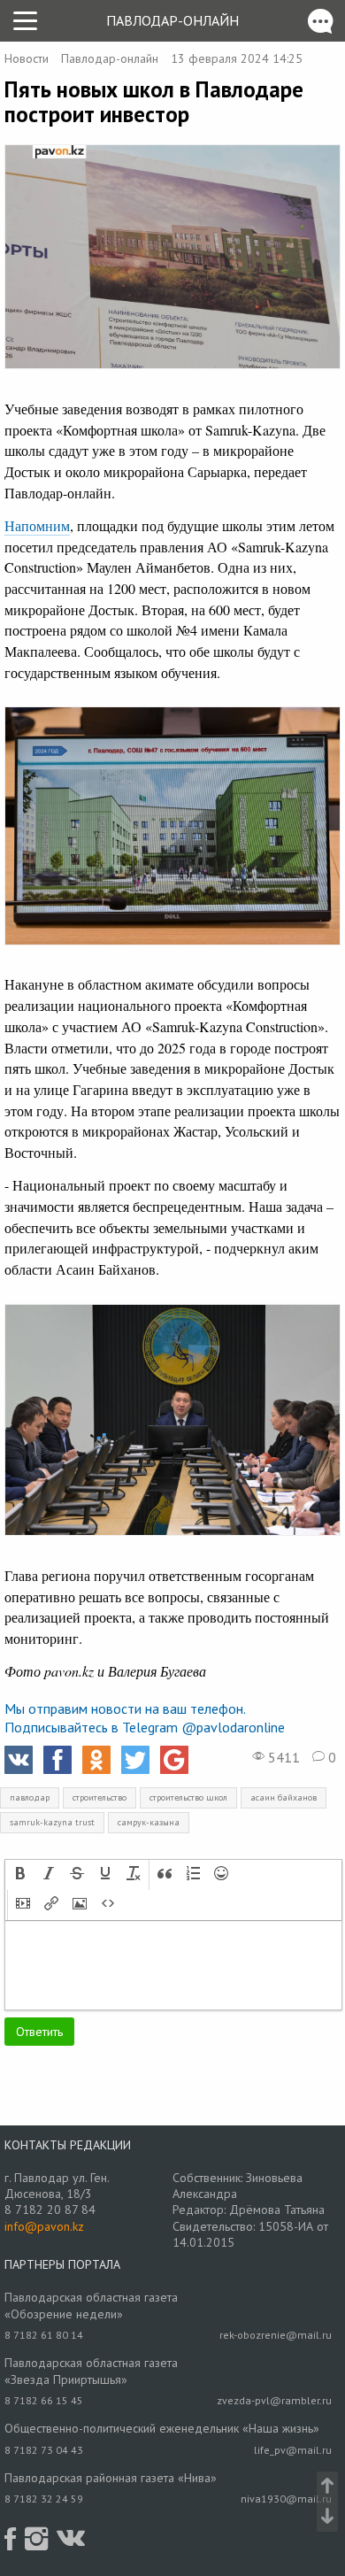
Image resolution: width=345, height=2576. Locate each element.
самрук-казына (149, 1822)
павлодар (30, 1797)
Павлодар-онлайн (172, 20)
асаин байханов (284, 1797)
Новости (27, 58)
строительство (100, 1797)
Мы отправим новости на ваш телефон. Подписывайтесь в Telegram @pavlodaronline (145, 1718)
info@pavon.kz (44, 2226)
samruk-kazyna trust (52, 1822)
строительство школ (188, 1797)
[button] (20, 1875)
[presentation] (20, 1875)
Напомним (37, 525)
